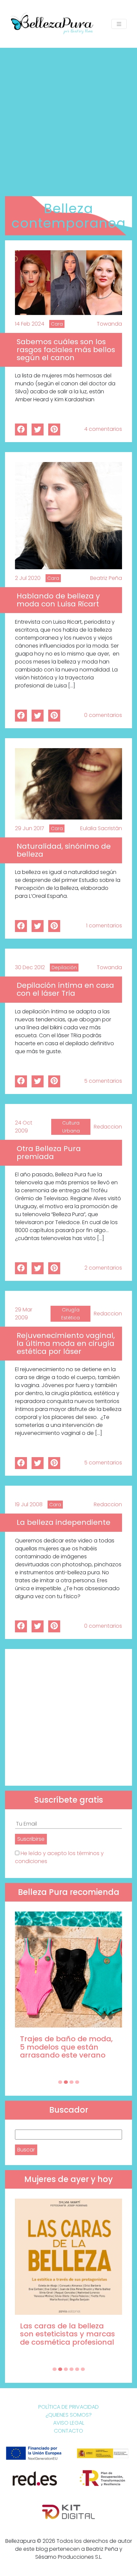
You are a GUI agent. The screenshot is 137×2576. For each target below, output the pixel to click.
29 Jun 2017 (30, 828)
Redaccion (108, 1127)
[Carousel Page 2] (66, 2082)
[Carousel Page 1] (60, 2082)
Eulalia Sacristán (101, 828)
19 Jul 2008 (29, 1504)
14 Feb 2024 (30, 324)
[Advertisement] (68, 119)
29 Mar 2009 (24, 1314)
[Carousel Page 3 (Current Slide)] (71, 2082)
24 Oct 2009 (24, 1127)
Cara (57, 324)
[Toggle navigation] (119, 24)
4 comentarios (103, 429)
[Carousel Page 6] (83, 2369)
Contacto (68, 2431)
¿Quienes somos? (69, 2415)
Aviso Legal (69, 2423)
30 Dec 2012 (30, 967)
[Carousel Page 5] (77, 2369)
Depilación (64, 968)
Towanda (109, 324)
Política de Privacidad (68, 2407)
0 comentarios (103, 715)
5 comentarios (103, 1081)
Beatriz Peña (106, 578)
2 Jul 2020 (28, 578)
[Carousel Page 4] (77, 2082)
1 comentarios (104, 926)
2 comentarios (103, 1268)
